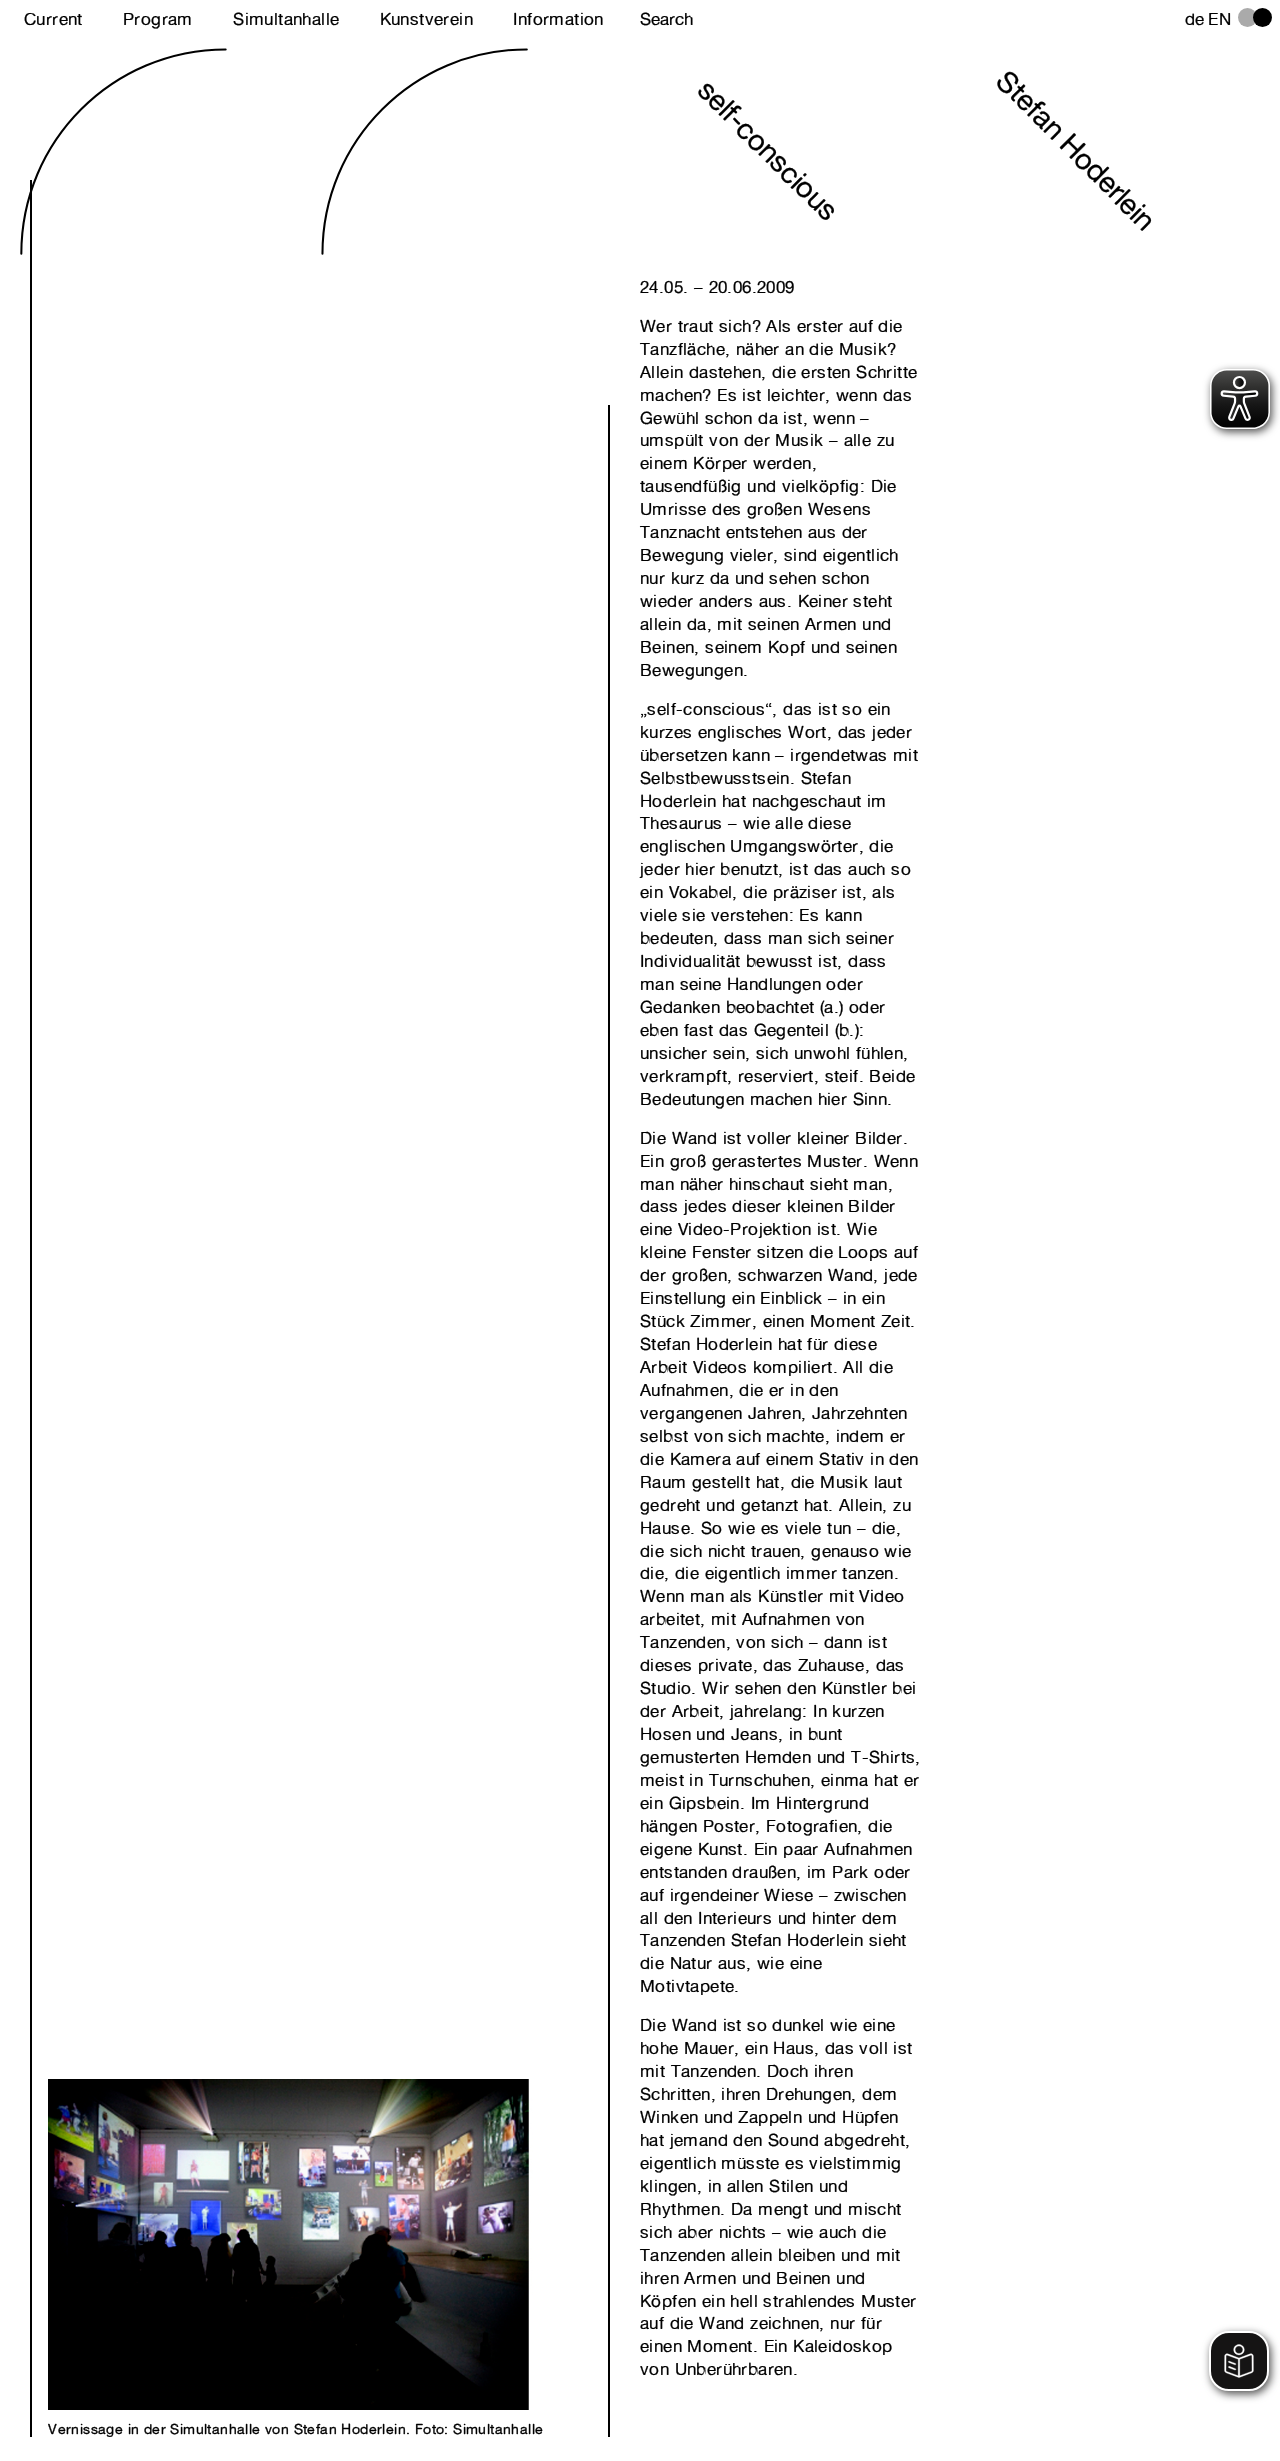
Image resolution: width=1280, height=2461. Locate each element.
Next (184, 2223)
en (1219, 19)
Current (53, 19)
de (1195, 19)
